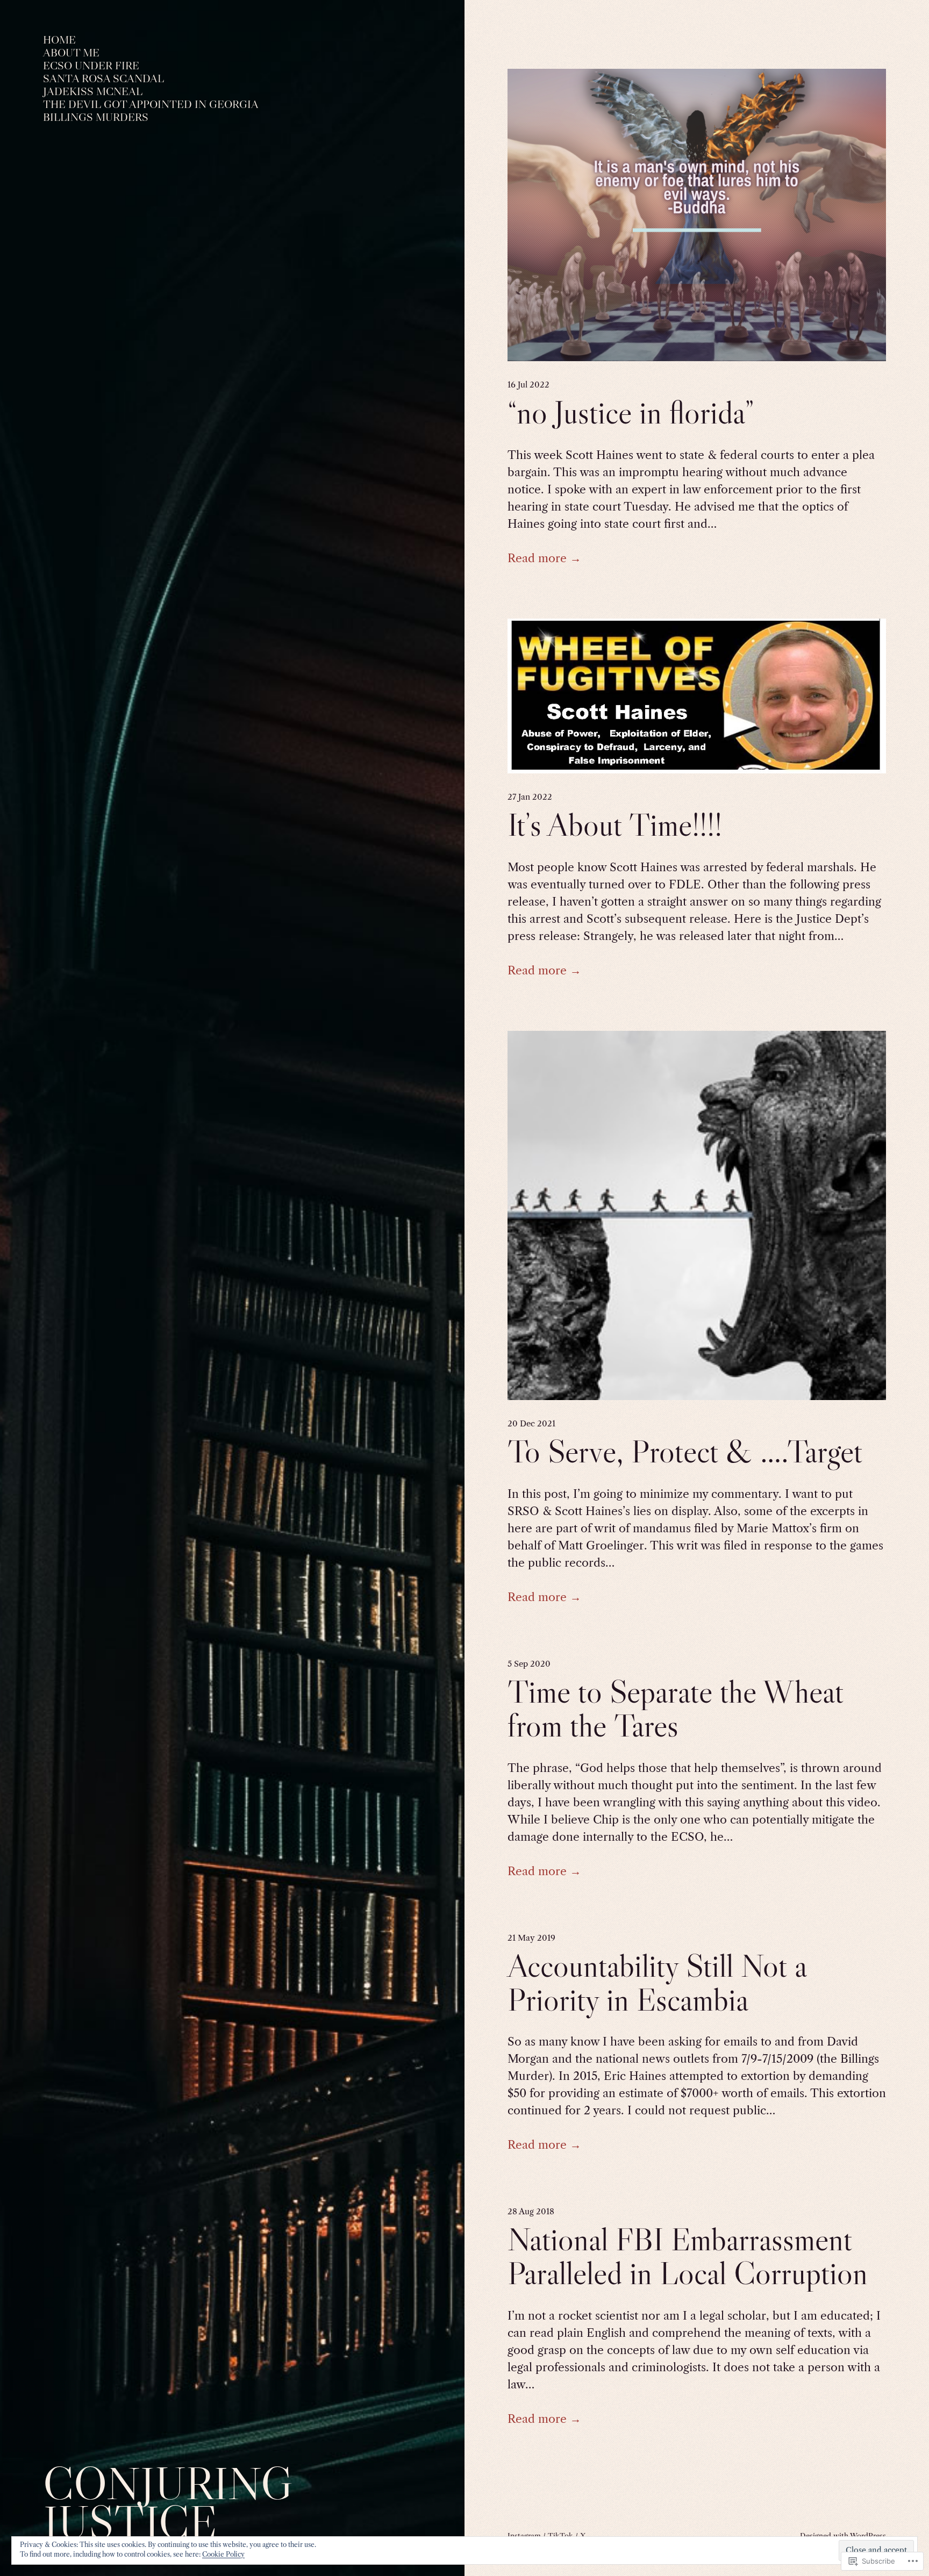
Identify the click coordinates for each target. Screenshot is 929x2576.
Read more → (544, 558)
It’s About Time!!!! (615, 825)
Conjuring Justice (168, 2503)
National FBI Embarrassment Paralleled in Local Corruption (688, 2256)
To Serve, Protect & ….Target (685, 1451)
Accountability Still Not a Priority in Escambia (657, 1983)
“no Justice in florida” (631, 412)
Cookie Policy (223, 2554)
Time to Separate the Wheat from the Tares (676, 1709)
